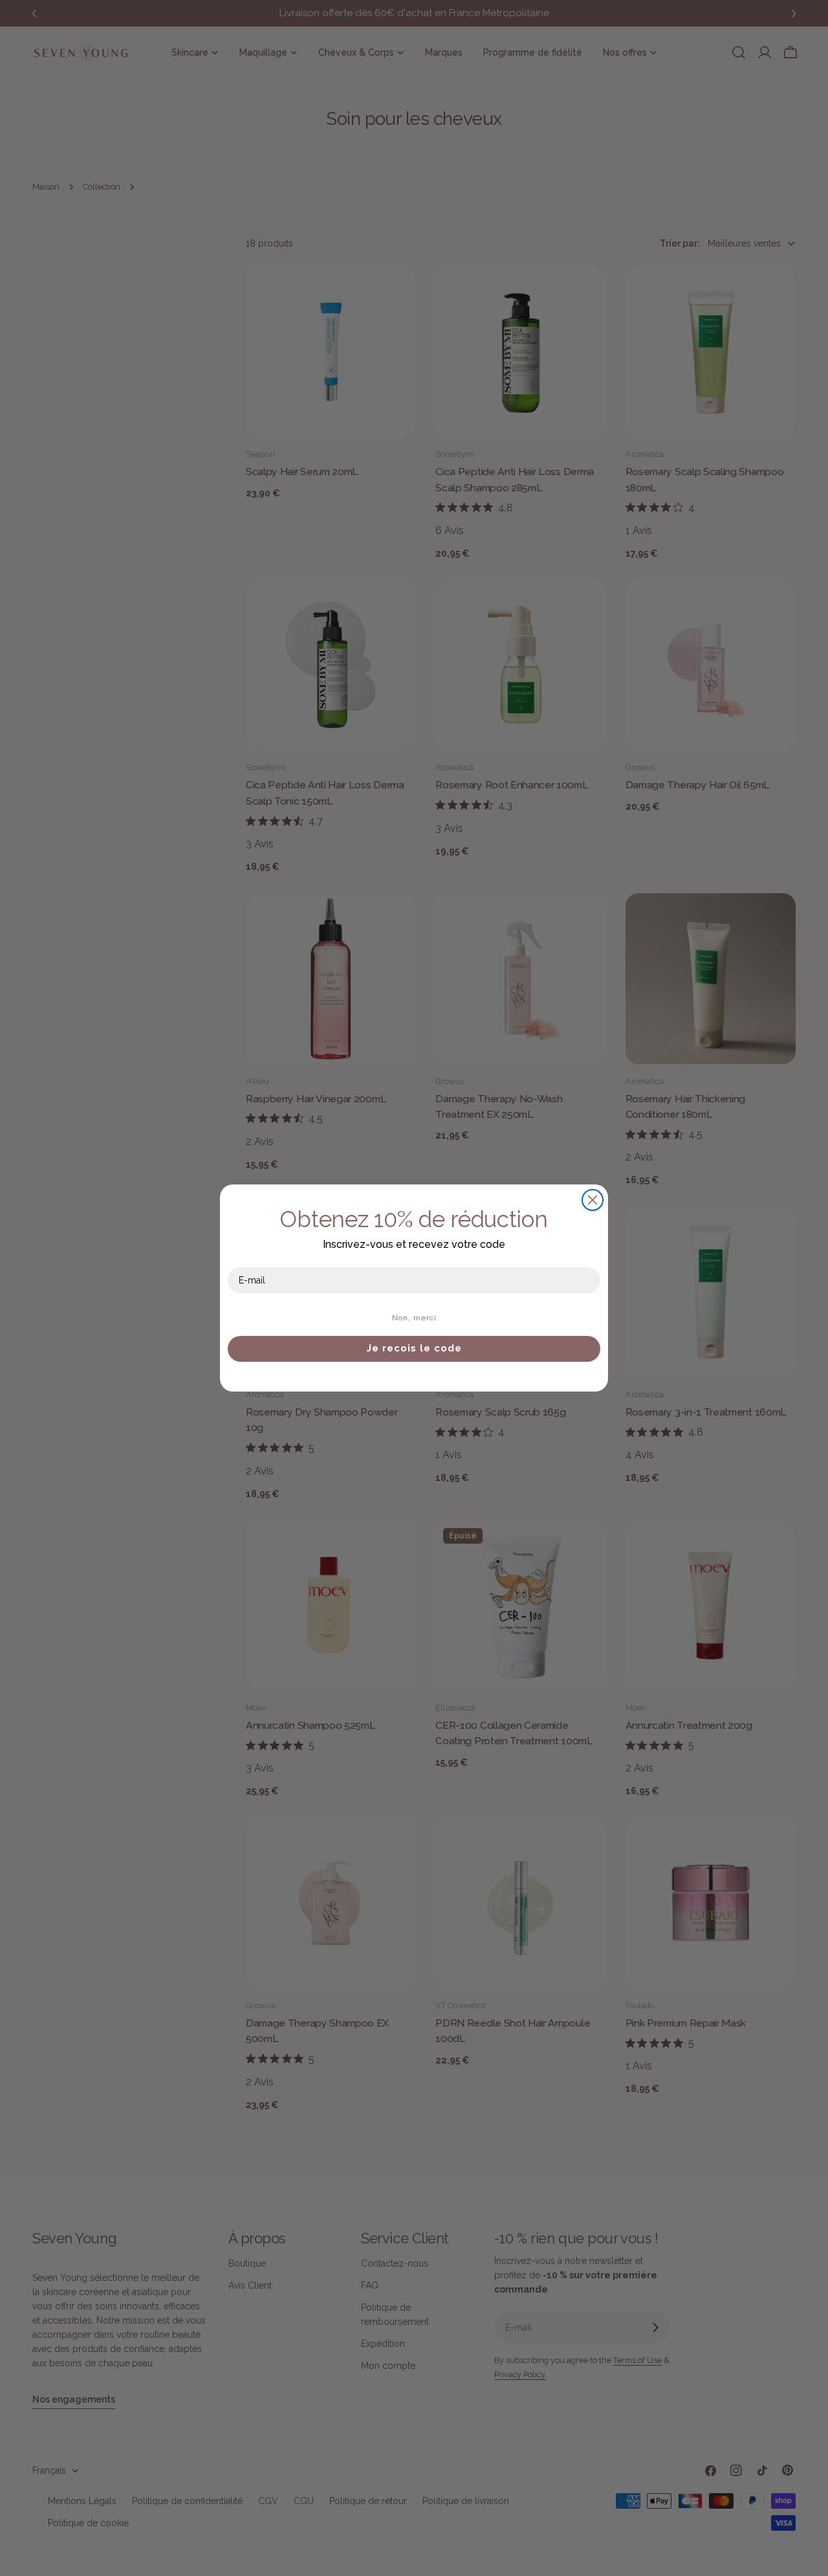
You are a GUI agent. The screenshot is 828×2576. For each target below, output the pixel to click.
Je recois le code (414, 1348)
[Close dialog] (593, 1200)
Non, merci (414, 1318)
